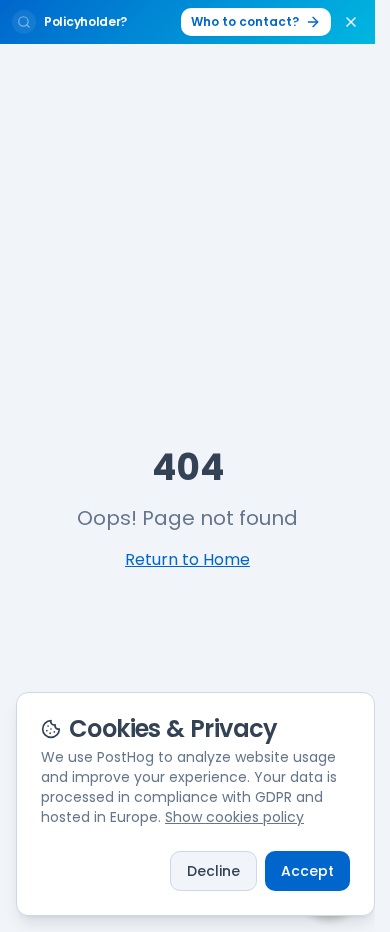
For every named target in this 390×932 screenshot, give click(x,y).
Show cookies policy (234, 817)
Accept (307, 871)
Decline (213, 871)
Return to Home (187, 559)
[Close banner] (351, 22)
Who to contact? (245, 21)
